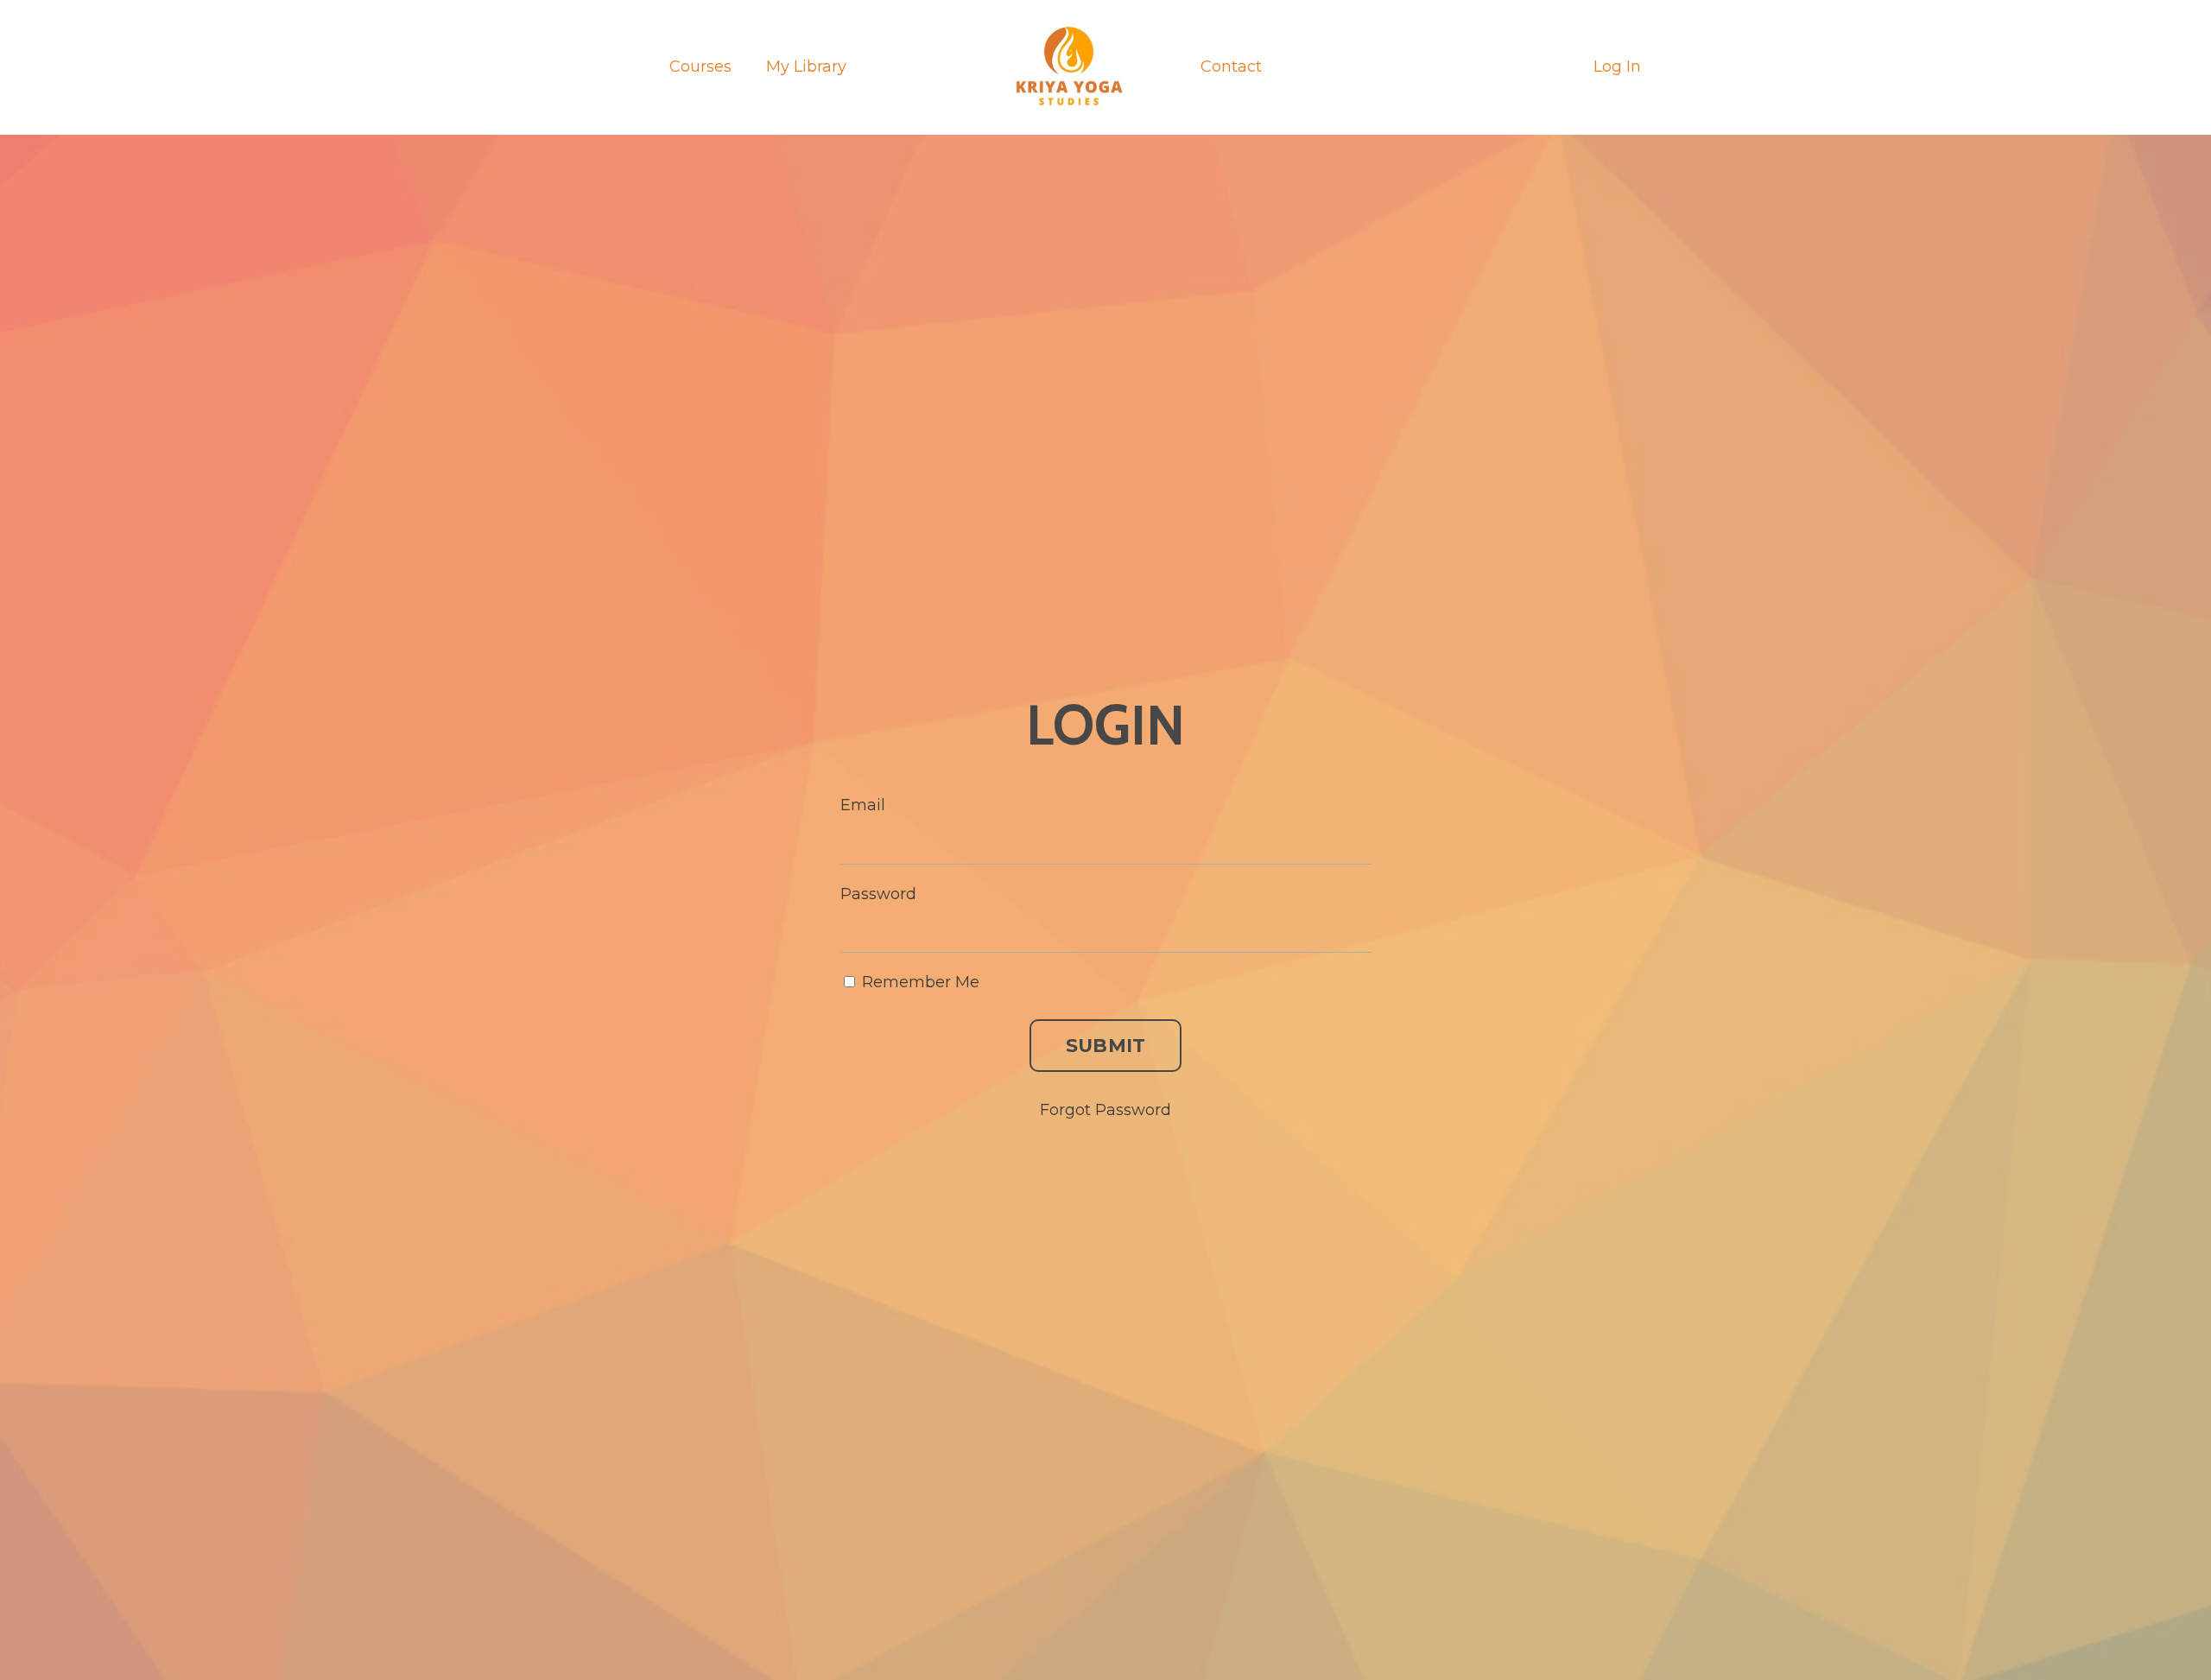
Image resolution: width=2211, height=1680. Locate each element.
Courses (700, 67)
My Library (806, 67)
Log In (1617, 67)
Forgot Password (1105, 1110)
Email (863, 805)
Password (878, 894)
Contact (1231, 67)
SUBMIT (1106, 1045)
